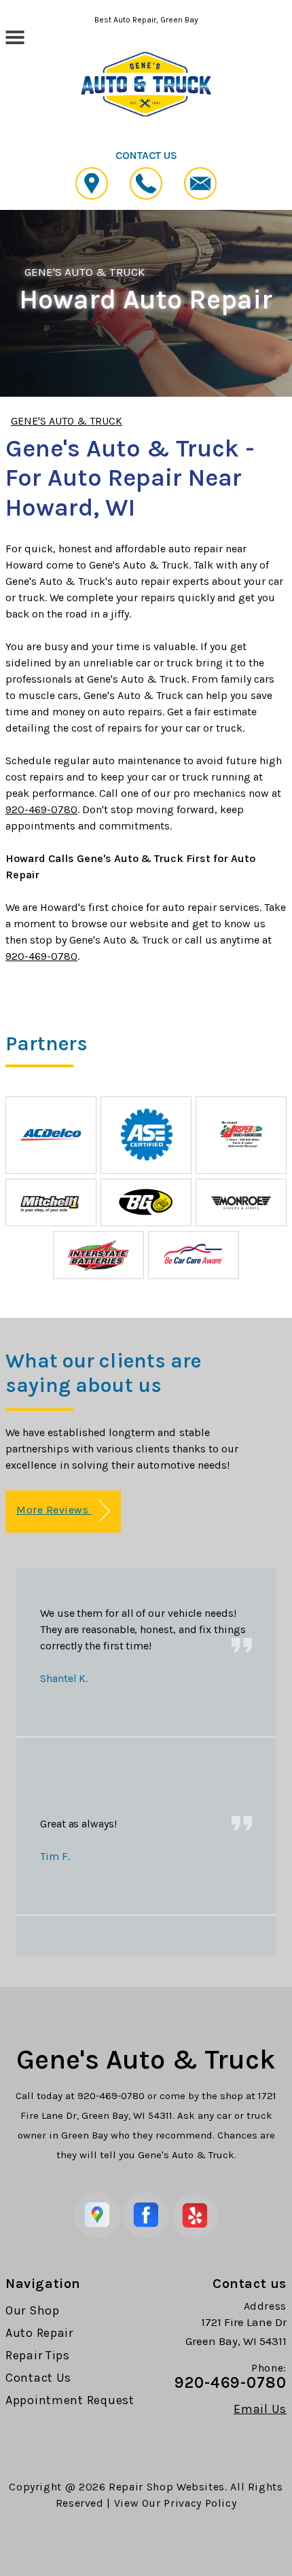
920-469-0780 (41, 809)
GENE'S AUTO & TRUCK (85, 272)
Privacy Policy (200, 2503)
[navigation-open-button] (15, 36)
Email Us (260, 2409)
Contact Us (38, 2378)
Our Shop (33, 2310)
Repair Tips (38, 2355)
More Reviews (54, 1510)
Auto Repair (39, 2333)
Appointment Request (70, 2400)
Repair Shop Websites (167, 2487)
